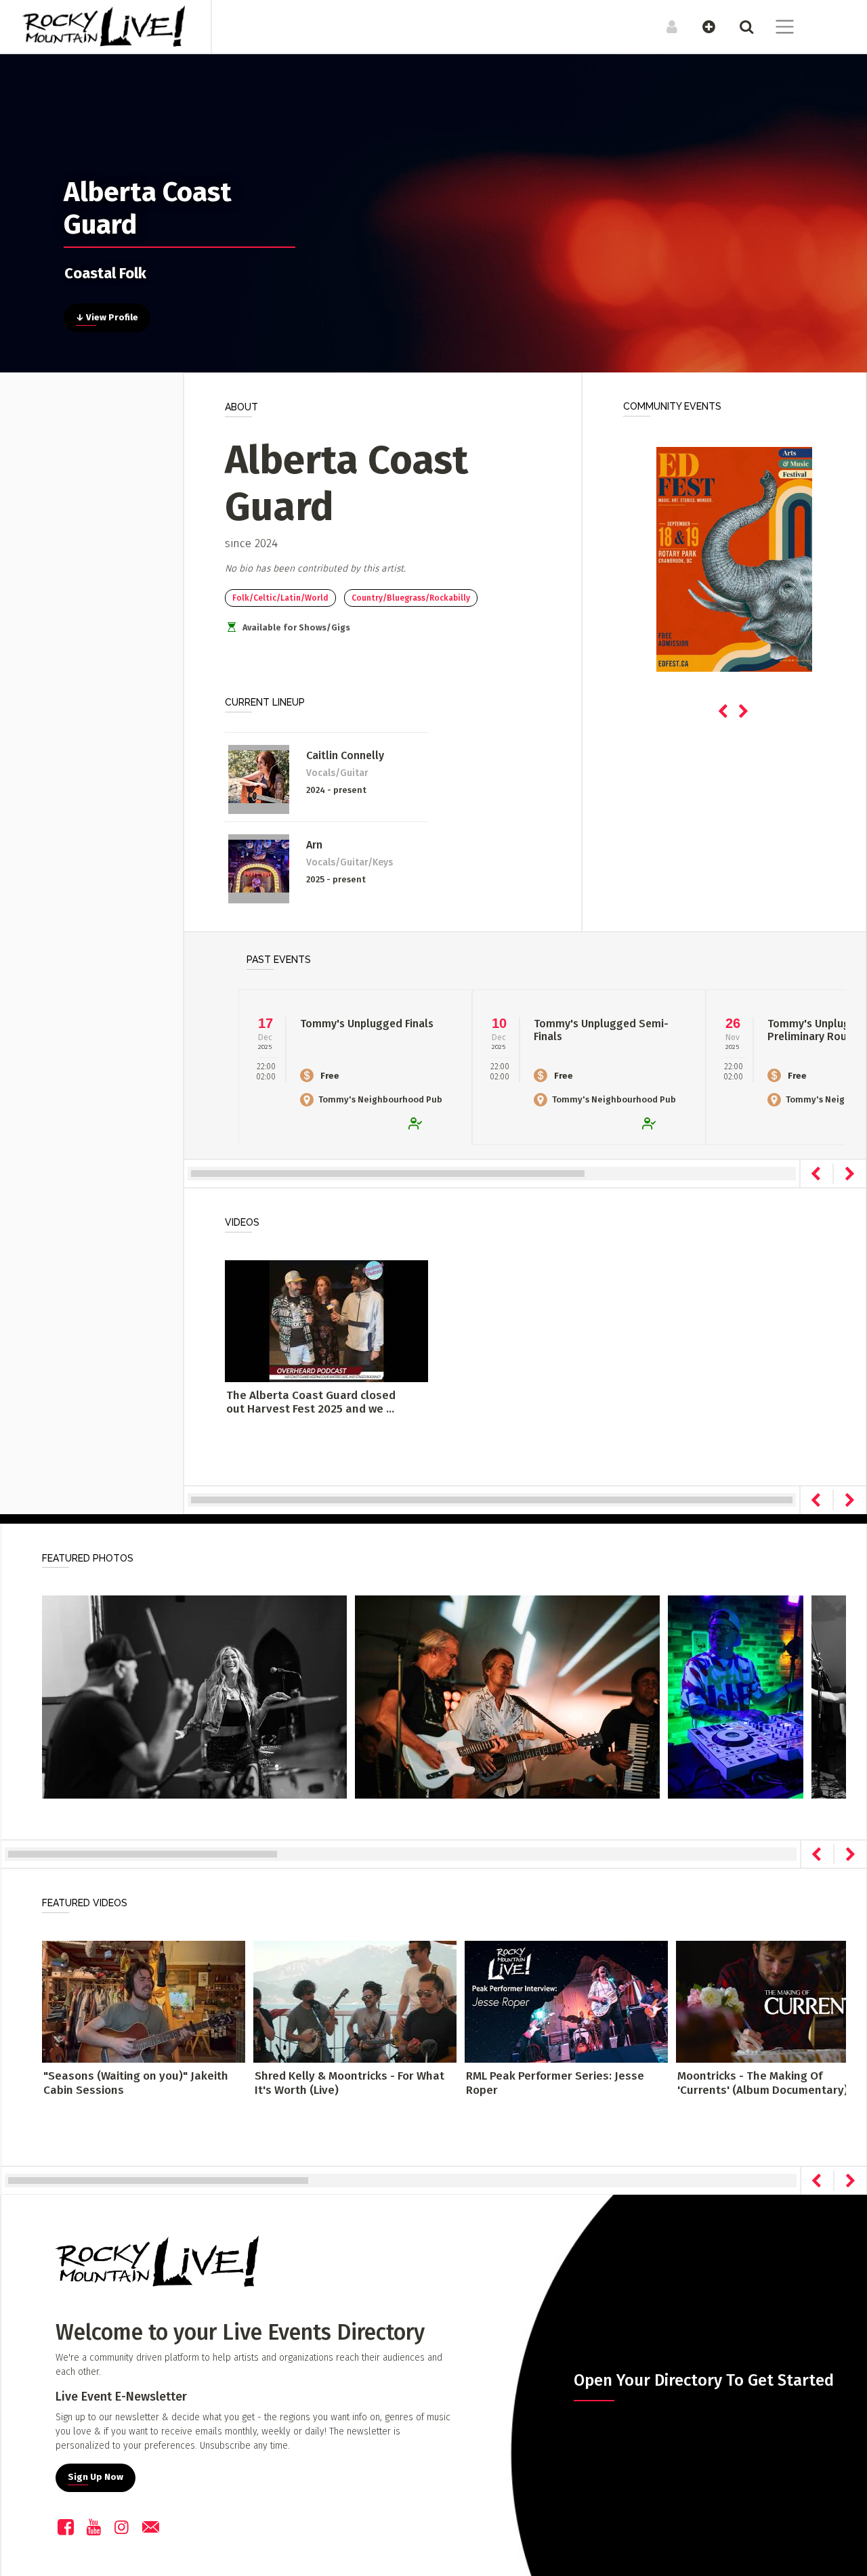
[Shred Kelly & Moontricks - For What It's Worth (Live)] (355, 2001)
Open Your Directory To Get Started (704, 2380)
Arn (314, 845)
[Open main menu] (777, 28)
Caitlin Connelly (345, 755)
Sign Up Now (96, 2477)
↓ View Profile (107, 318)
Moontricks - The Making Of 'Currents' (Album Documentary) (763, 2083)
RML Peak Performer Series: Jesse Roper (555, 2083)
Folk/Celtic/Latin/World (280, 598)
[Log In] (665, 26)
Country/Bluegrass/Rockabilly (411, 598)
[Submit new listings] (702, 26)
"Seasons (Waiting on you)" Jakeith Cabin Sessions (136, 2083)
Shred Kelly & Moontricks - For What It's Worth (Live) (350, 2083)
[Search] (739, 26)
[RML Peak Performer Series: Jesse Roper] (566, 2001)
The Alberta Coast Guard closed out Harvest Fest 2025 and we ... (311, 1402)
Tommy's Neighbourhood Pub (380, 1099)
